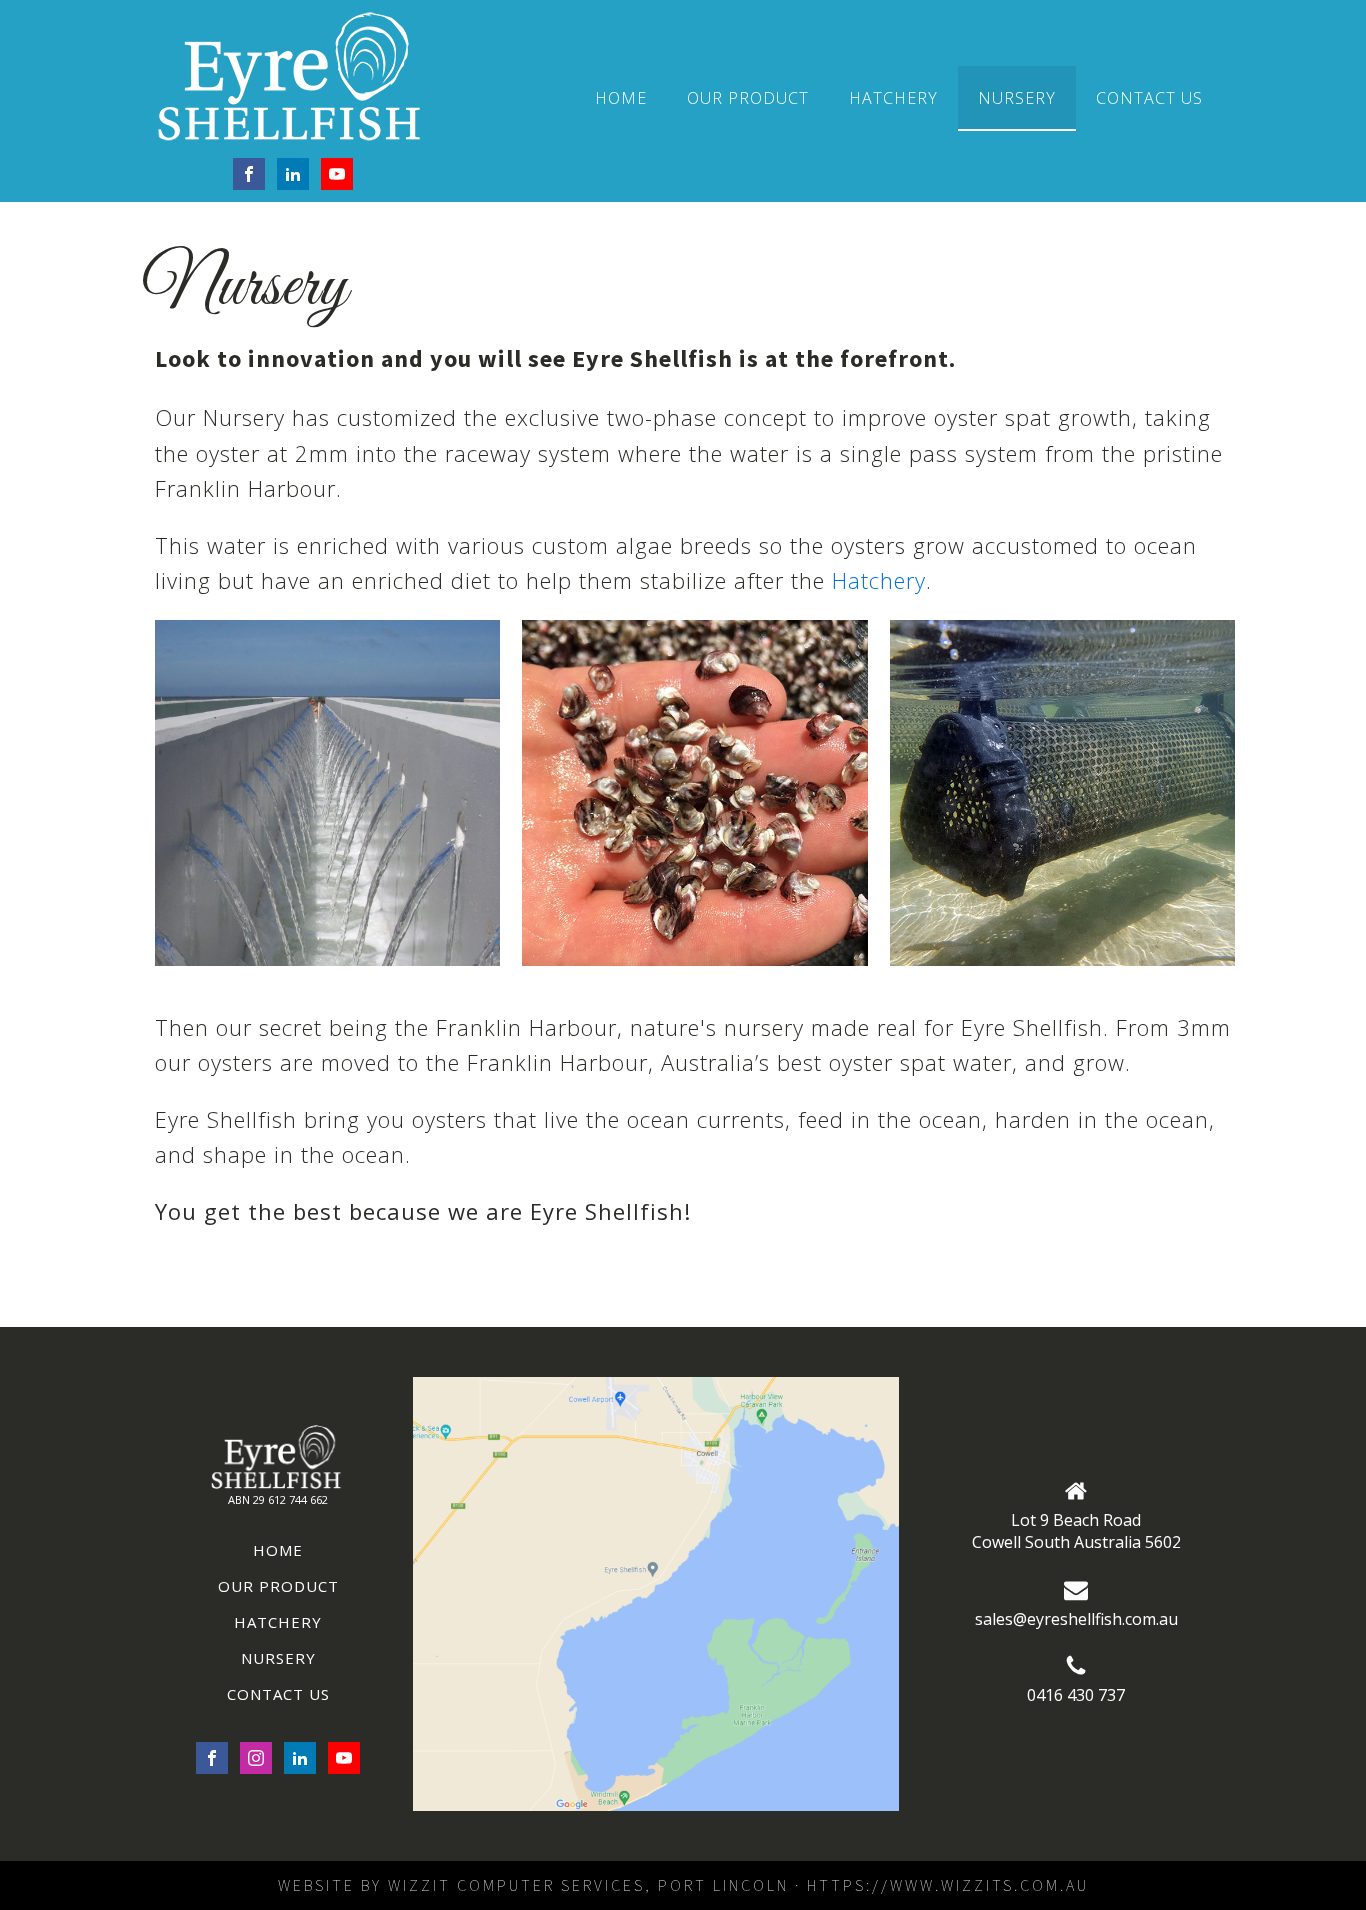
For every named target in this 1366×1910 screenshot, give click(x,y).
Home (621, 98)
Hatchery (893, 98)
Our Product (748, 98)
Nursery (1017, 98)
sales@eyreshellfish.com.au (1076, 1619)
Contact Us (1149, 98)
